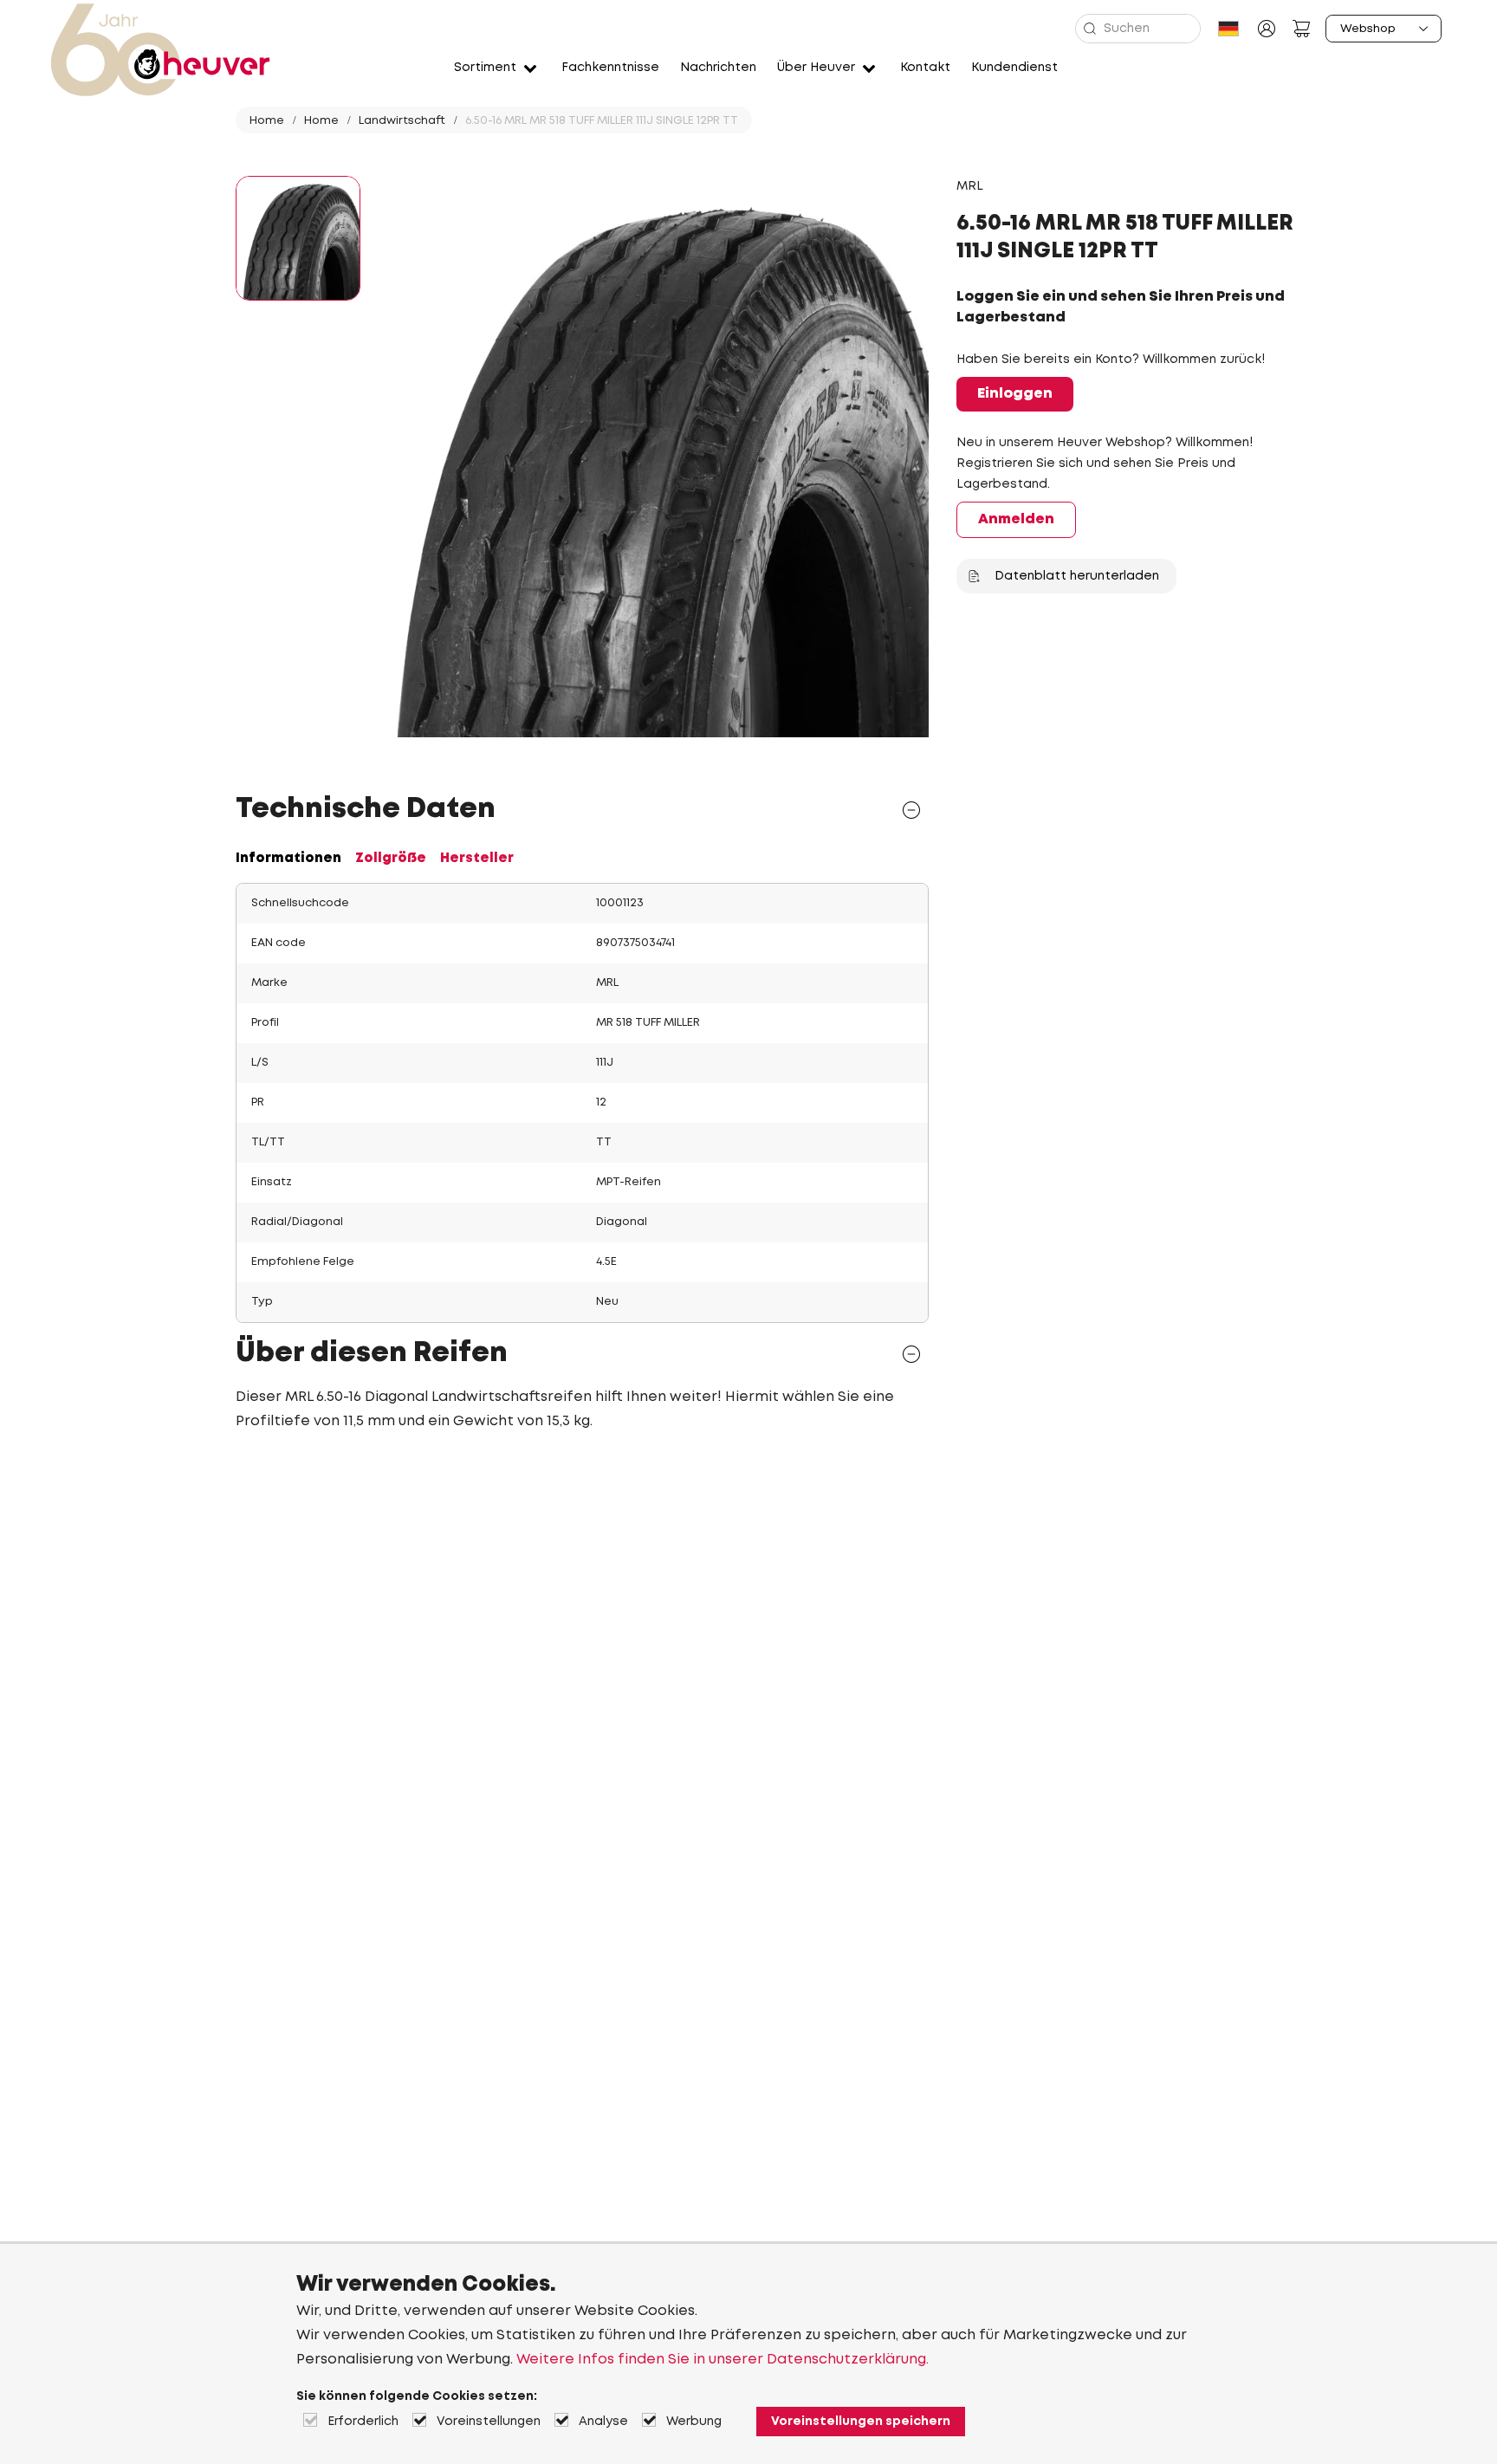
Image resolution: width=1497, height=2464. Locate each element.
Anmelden (1016, 519)
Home (267, 121)
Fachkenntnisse (610, 68)
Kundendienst (1014, 68)
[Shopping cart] (1301, 29)
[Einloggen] (1267, 29)
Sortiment (485, 68)
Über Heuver (816, 68)
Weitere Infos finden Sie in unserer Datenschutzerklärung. (723, 2360)
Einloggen (1015, 394)
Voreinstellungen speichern (861, 2422)
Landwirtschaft (402, 121)
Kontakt (925, 68)
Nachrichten (718, 68)
